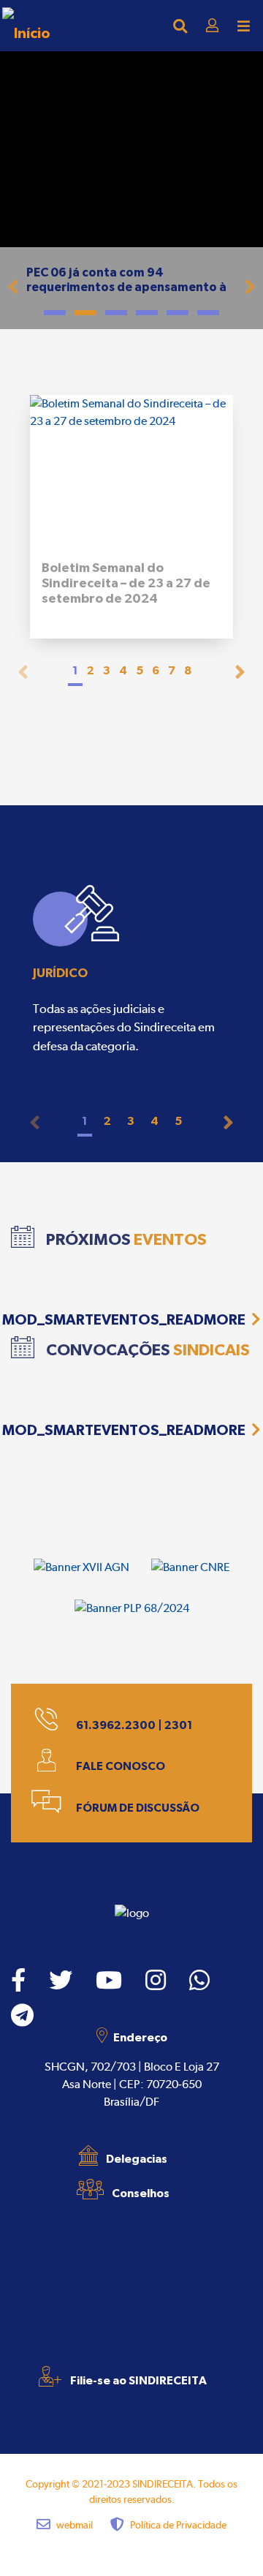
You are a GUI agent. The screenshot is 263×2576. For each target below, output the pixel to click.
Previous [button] (23, 672)
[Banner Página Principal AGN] (81, 1567)
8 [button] (188, 670)
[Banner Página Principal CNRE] (191, 1567)
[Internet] (26, 26)
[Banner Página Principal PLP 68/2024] (132, 1608)
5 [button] (140, 670)
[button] (14, 282)
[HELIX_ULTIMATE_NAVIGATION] (244, 26)
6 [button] (156, 670)
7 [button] (172, 670)
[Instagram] (156, 1981)
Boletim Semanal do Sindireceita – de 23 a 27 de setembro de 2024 (126, 583)
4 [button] (123, 670)
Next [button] (240, 672)
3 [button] (107, 670)
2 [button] (91, 670)
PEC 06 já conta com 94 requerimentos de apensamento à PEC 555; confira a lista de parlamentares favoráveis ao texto (130, 294)
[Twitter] (61, 1981)
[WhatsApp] (199, 1981)
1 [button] (75, 670)
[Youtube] (109, 1981)
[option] (131, 973)
